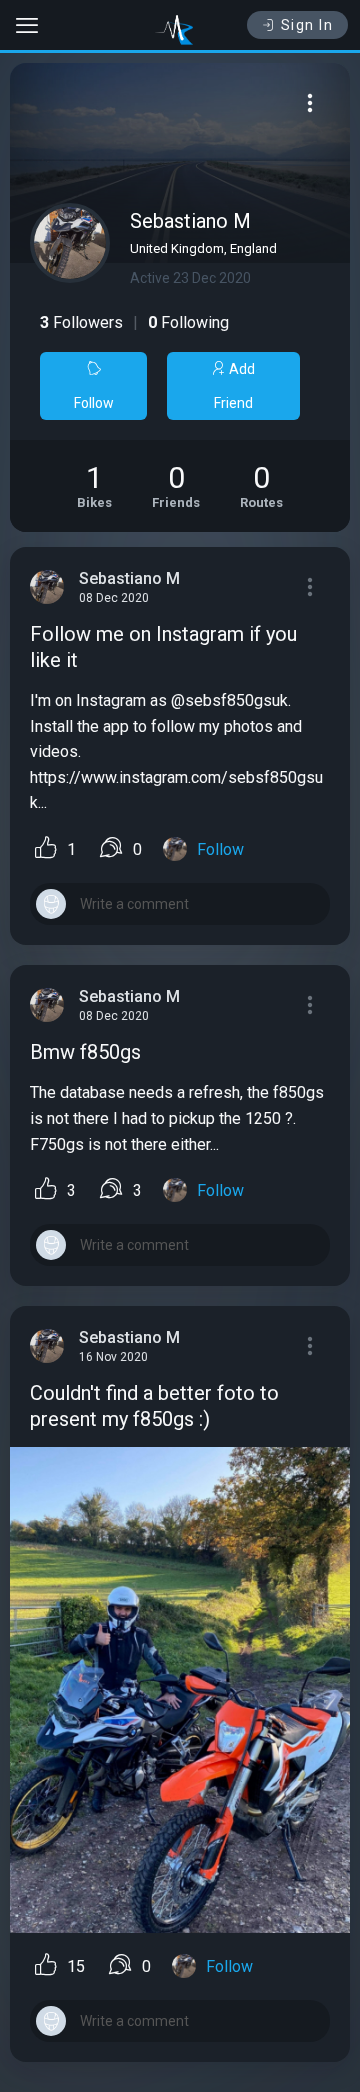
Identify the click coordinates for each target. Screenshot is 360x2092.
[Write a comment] (180, 904)
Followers (81, 322)
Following (188, 322)
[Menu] (310, 103)
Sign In (307, 25)
